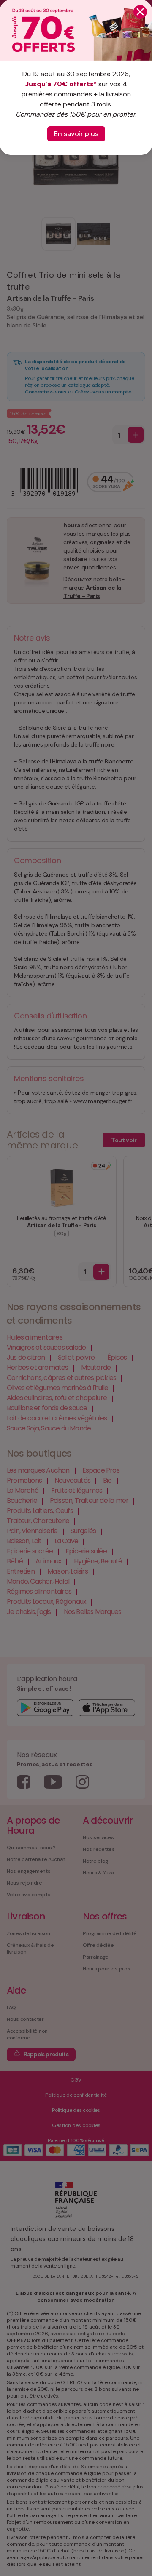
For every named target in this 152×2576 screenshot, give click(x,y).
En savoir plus (76, 134)
